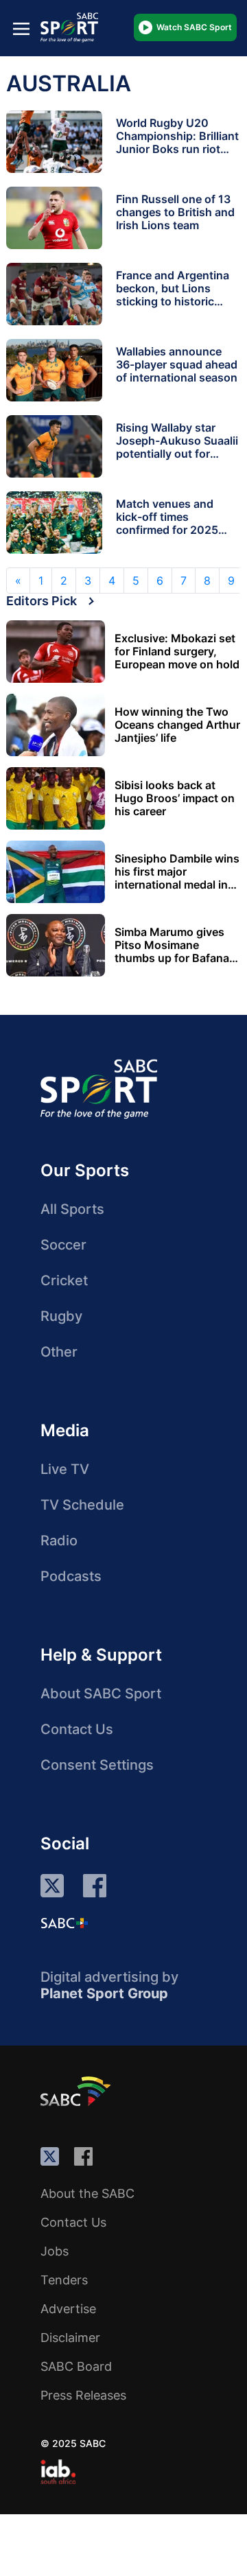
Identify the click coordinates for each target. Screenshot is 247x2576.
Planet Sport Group (104, 1993)
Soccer (63, 1245)
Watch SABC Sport (194, 27)
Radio (59, 1541)
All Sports (72, 1209)
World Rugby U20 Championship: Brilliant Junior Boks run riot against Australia (177, 142)
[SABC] (78, 2091)
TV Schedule (82, 1505)
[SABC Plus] (64, 1923)
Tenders (64, 2280)
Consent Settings (97, 1765)
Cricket (64, 1280)
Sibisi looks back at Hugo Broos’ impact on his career (175, 798)
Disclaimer (70, 2338)
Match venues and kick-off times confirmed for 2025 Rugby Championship (173, 523)
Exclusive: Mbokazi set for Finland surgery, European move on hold (177, 652)
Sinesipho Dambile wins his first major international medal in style (177, 872)
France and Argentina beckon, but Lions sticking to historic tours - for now (173, 295)
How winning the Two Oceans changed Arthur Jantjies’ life (177, 725)
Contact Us (77, 1729)
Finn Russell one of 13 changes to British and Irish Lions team (175, 212)
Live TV (65, 1469)
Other (59, 1352)
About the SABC (87, 2193)
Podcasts (71, 1576)
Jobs (55, 2251)
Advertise (68, 2309)
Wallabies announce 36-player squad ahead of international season (177, 364)
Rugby (61, 1316)
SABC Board (76, 2366)
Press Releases (83, 2395)
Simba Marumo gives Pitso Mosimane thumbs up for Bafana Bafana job (172, 945)
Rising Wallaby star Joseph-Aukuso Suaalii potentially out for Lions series (177, 447)
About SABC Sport (101, 1694)
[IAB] (58, 2472)
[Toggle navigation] (21, 28)
